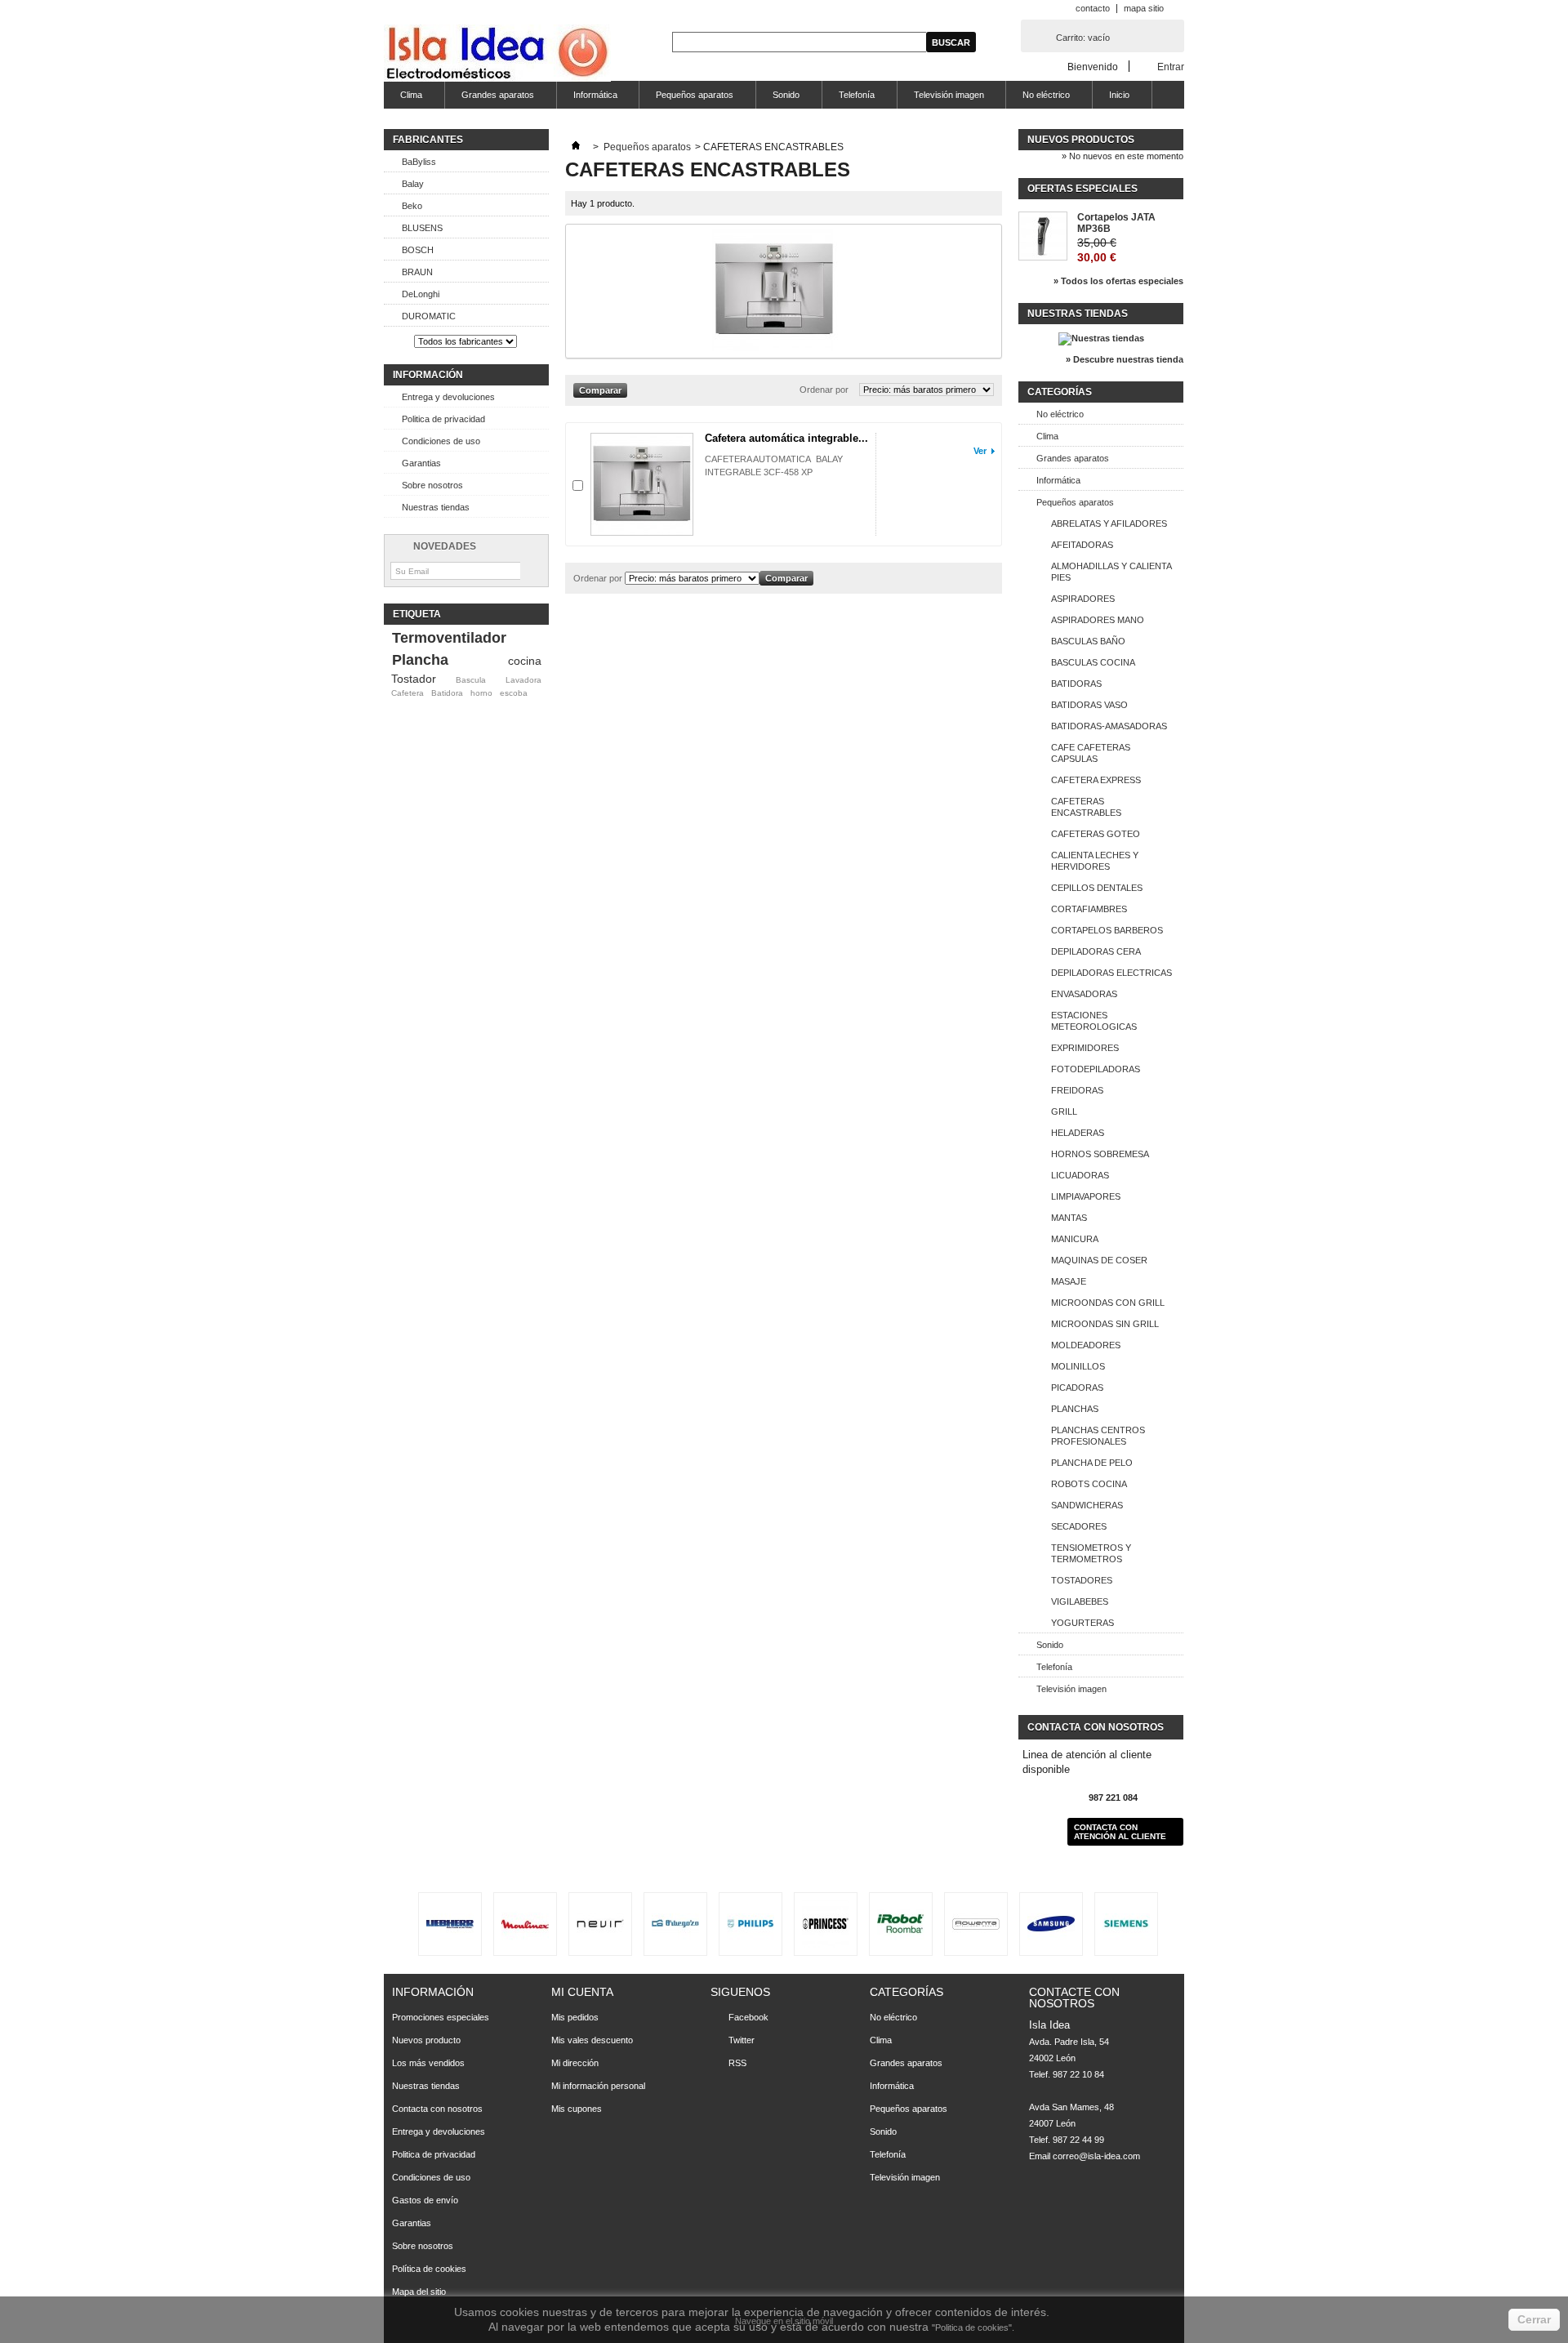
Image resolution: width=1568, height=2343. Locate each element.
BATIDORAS (1076, 684)
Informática (587, 99)
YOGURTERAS (1082, 1623)
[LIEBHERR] (450, 1924)
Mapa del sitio (419, 2292)
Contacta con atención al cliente (1120, 1832)
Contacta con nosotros (437, 2109)
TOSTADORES (1082, 1580)
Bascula (471, 680)
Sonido (778, 99)
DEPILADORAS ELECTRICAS (1111, 973)
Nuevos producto (426, 2040)
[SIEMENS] (1126, 1924)
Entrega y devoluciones (448, 397)
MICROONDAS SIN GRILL (1105, 1324)
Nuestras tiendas (436, 507)
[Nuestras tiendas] (1101, 338)
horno (481, 693)
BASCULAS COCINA (1093, 662)
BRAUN (417, 272)
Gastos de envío (425, 2200)
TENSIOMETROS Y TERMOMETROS (1091, 1553)
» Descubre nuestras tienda (1125, 359)
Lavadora (523, 680)
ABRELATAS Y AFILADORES (1109, 523)
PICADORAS (1077, 1388)
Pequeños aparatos (686, 99)
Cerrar (1534, 2319)
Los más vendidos (428, 2063)
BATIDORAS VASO (1089, 705)
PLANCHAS (1075, 1409)
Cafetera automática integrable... (786, 438)
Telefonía (849, 99)
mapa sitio (1144, 8)
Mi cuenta (582, 1992)
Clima (403, 99)
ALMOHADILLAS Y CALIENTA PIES (1111, 572)
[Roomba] (901, 1924)
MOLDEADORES (1086, 1345)
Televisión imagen (941, 99)
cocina (525, 661)
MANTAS (1069, 1218)
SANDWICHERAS (1087, 1505)
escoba (514, 693)
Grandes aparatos (490, 99)
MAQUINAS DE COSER (1099, 1260)
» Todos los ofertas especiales (1118, 281)
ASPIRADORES (1083, 599)
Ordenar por (824, 390)
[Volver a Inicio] (576, 147)
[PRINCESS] (826, 1924)
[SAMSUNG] (1051, 1924)
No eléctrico (1038, 99)
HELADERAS (1078, 1133)
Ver (980, 451)
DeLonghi (421, 294)
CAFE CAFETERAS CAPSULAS (1091, 753)
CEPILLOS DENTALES (1097, 888)
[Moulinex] (525, 1924)
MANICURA (1075, 1239)
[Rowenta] (976, 1924)
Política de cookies (429, 2269)
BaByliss (419, 162)
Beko (412, 206)
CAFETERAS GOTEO (1096, 834)
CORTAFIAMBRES (1089, 909)
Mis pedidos (575, 2017)
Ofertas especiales (1082, 189)
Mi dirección (575, 2063)
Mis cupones (577, 2109)
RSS (737, 2063)
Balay (413, 184)
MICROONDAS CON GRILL (1108, 1303)
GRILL (1064, 1111)
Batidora (447, 693)
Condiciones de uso (441, 441)
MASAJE (1069, 1281)
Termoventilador (449, 638)
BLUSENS (422, 228)
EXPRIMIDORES (1085, 1048)
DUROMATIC (429, 316)
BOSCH (418, 250)
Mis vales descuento (592, 2040)
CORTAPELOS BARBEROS (1107, 930)
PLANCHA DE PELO (1092, 1463)
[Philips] (751, 1924)
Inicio (1111, 99)
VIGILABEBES (1080, 1601)
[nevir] (600, 1924)
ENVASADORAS (1084, 994)
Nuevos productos (1081, 140)
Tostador (414, 679)
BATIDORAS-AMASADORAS (1109, 726)
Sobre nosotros (432, 485)
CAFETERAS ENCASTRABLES (1086, 807)
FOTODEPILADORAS (1096, 1069)
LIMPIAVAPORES (1086, 1196)
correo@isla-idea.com (1096, 2156)
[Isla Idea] (497, 54)
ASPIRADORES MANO (1098, 620)
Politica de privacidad (443, 419)
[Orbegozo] (675, 1924)
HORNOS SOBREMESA (1100, 1154)
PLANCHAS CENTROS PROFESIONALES (1098, 1436)
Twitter (742, 2040)
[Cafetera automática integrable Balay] (642, 484)
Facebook (748, 2017)
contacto (1093, 8)
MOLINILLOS (1078, 1366)
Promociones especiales (441, 2017)
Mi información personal (598, 2086)
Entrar (1171, 67)
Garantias (421, 463)
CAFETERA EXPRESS (1096, 780)
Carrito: (1083, 38)
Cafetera (408, 693)
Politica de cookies (972, 2327)
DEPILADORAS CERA (1096, 951)
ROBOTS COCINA (1089, 1484)
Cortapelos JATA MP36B (1116, 223)
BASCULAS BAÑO (1088, 641)
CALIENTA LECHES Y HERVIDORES (1095, 861)
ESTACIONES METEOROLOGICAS (1094, 1021)
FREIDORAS (1077, 1090)
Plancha (420, 660)
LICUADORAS (1080, 1175)
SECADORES (1079, 1526)
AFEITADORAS (1082, 545)
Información (428, 375)
